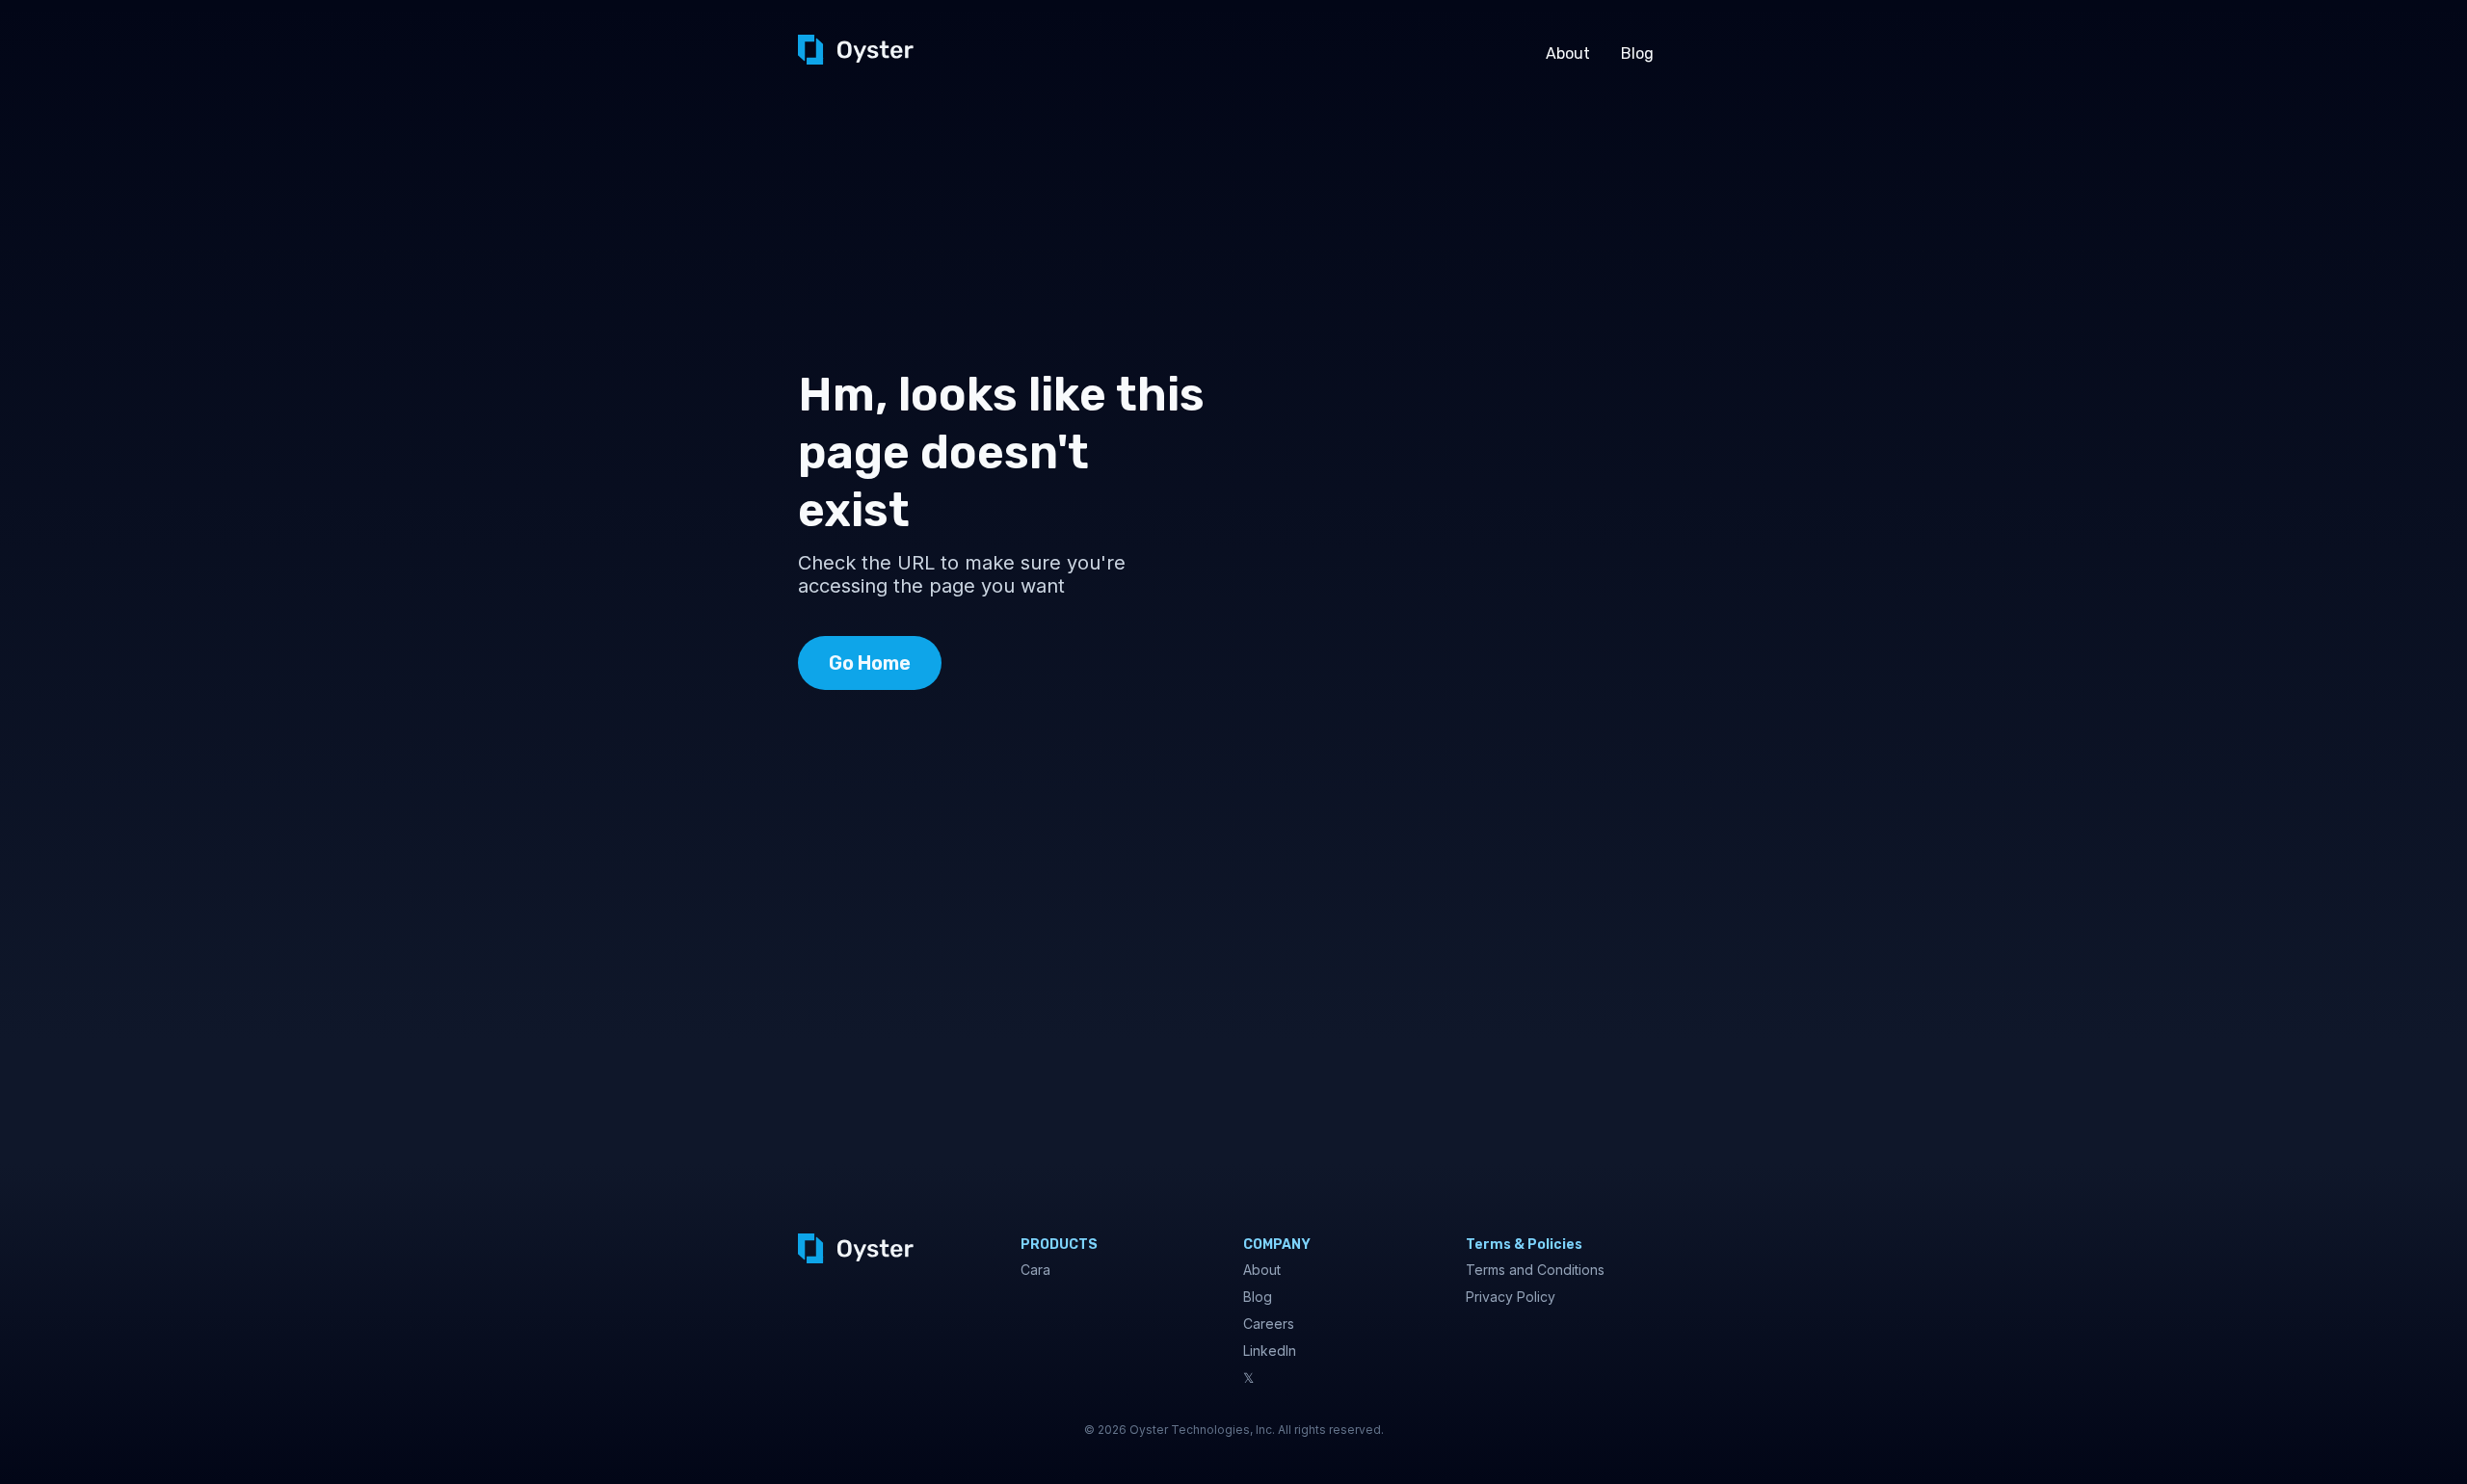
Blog (1637, 53)
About (1568, 53)
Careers (1269, 1324)
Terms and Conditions (1535, 1270)
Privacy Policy (1511, 1297)
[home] (856, 50)
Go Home (870, 663)
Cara (1035, 1270)
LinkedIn (1270, 1351)
